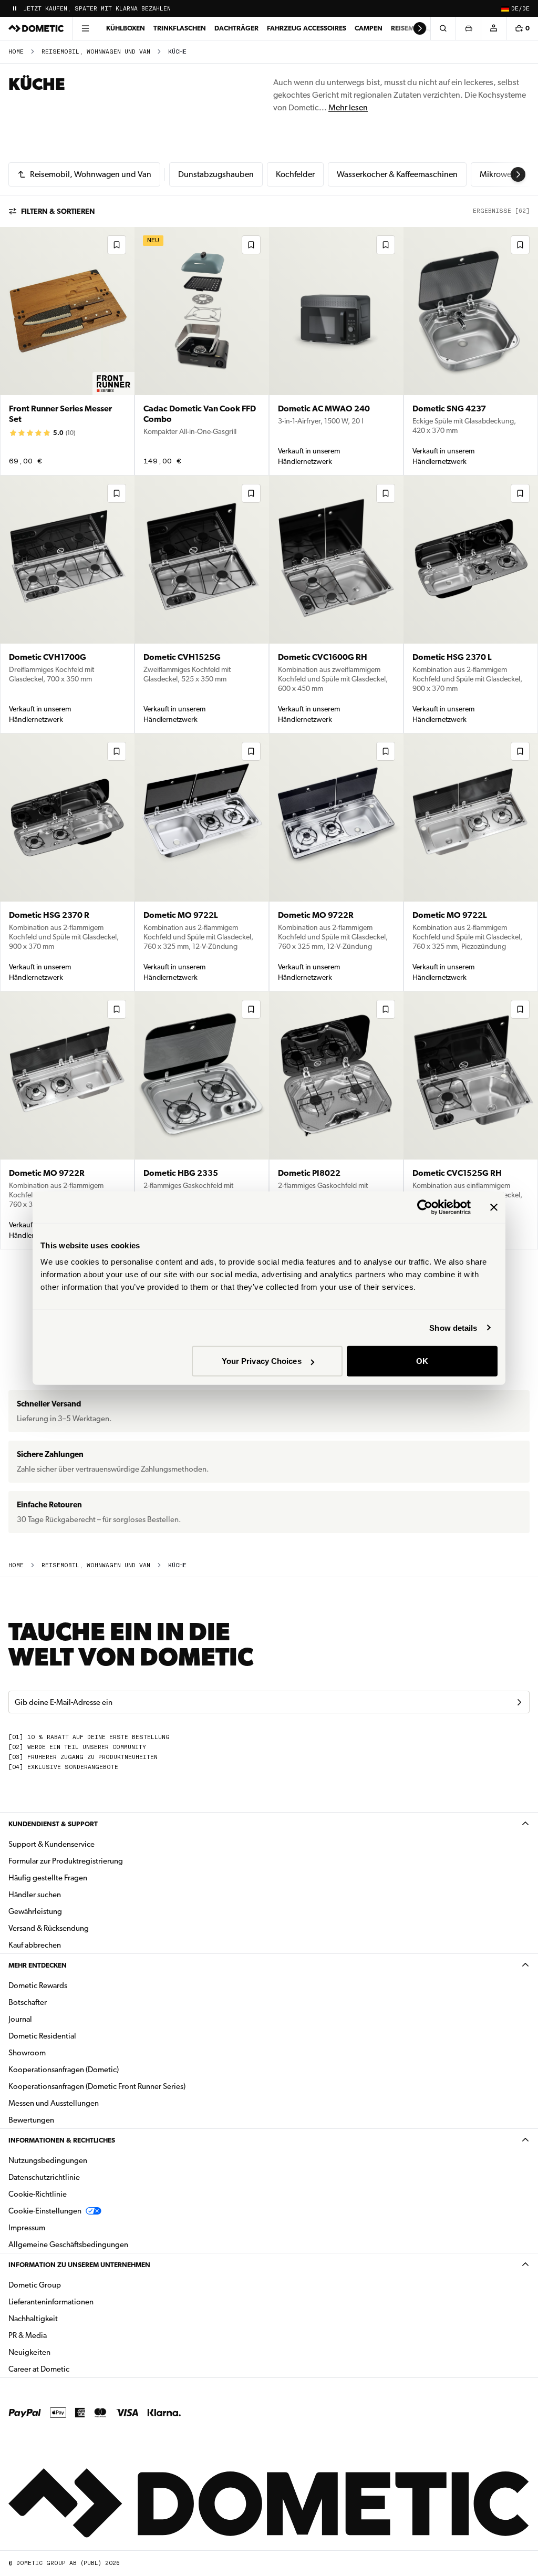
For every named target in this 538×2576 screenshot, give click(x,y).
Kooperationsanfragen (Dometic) (64, 2070)
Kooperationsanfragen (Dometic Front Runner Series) (97, 2086)
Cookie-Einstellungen (45, 2211)
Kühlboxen (126, 28)
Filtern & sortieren (58, 211)
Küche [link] (177, 52)
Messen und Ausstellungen (54, 2103)
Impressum (27, 2228)
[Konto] (493, 28)
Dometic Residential (75, 2036)
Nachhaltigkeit (33, 2319)
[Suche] (443, 28)
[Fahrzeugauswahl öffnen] (468, 28)
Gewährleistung (35, 1911)
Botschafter (28, 2002)
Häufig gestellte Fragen (48, 1878)
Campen (369, 28)
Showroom (27, 2053)
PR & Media (61, 2335)
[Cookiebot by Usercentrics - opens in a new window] (425, 1207)
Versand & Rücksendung (49, 1928)
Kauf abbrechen (35, 1945)
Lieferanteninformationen (51, 2302)
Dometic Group (68, 2285)
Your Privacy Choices (262, 1361)
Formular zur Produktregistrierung (66, 1861)
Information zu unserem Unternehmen (79, 2265)
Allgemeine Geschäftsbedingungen (68, 2244)
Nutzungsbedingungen (48, 2160)
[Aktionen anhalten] (15, 8)
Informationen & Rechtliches (62, 2140)
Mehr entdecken (38, 1965)
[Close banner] (494, 1207)
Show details (453, 1327)
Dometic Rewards (38, 1985)
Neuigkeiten (63, 2352)
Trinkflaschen (180, 28)
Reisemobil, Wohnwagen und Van (96, 52)
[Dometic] (36, 28)
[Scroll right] (420, 28)
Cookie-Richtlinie (38, 2194)
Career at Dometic (72, 2369)
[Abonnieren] (519, 1702)
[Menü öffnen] (85, 28)
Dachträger (236, 28)
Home (16, 52)
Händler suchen (35, 1895)
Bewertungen (31, 2120)
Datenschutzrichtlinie (44, 2177)
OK (422, 1361)
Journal (20, 2019)
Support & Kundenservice (51, 1844)
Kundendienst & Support (53, 1824)
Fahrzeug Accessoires (307, 28)
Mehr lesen (348, 107)
